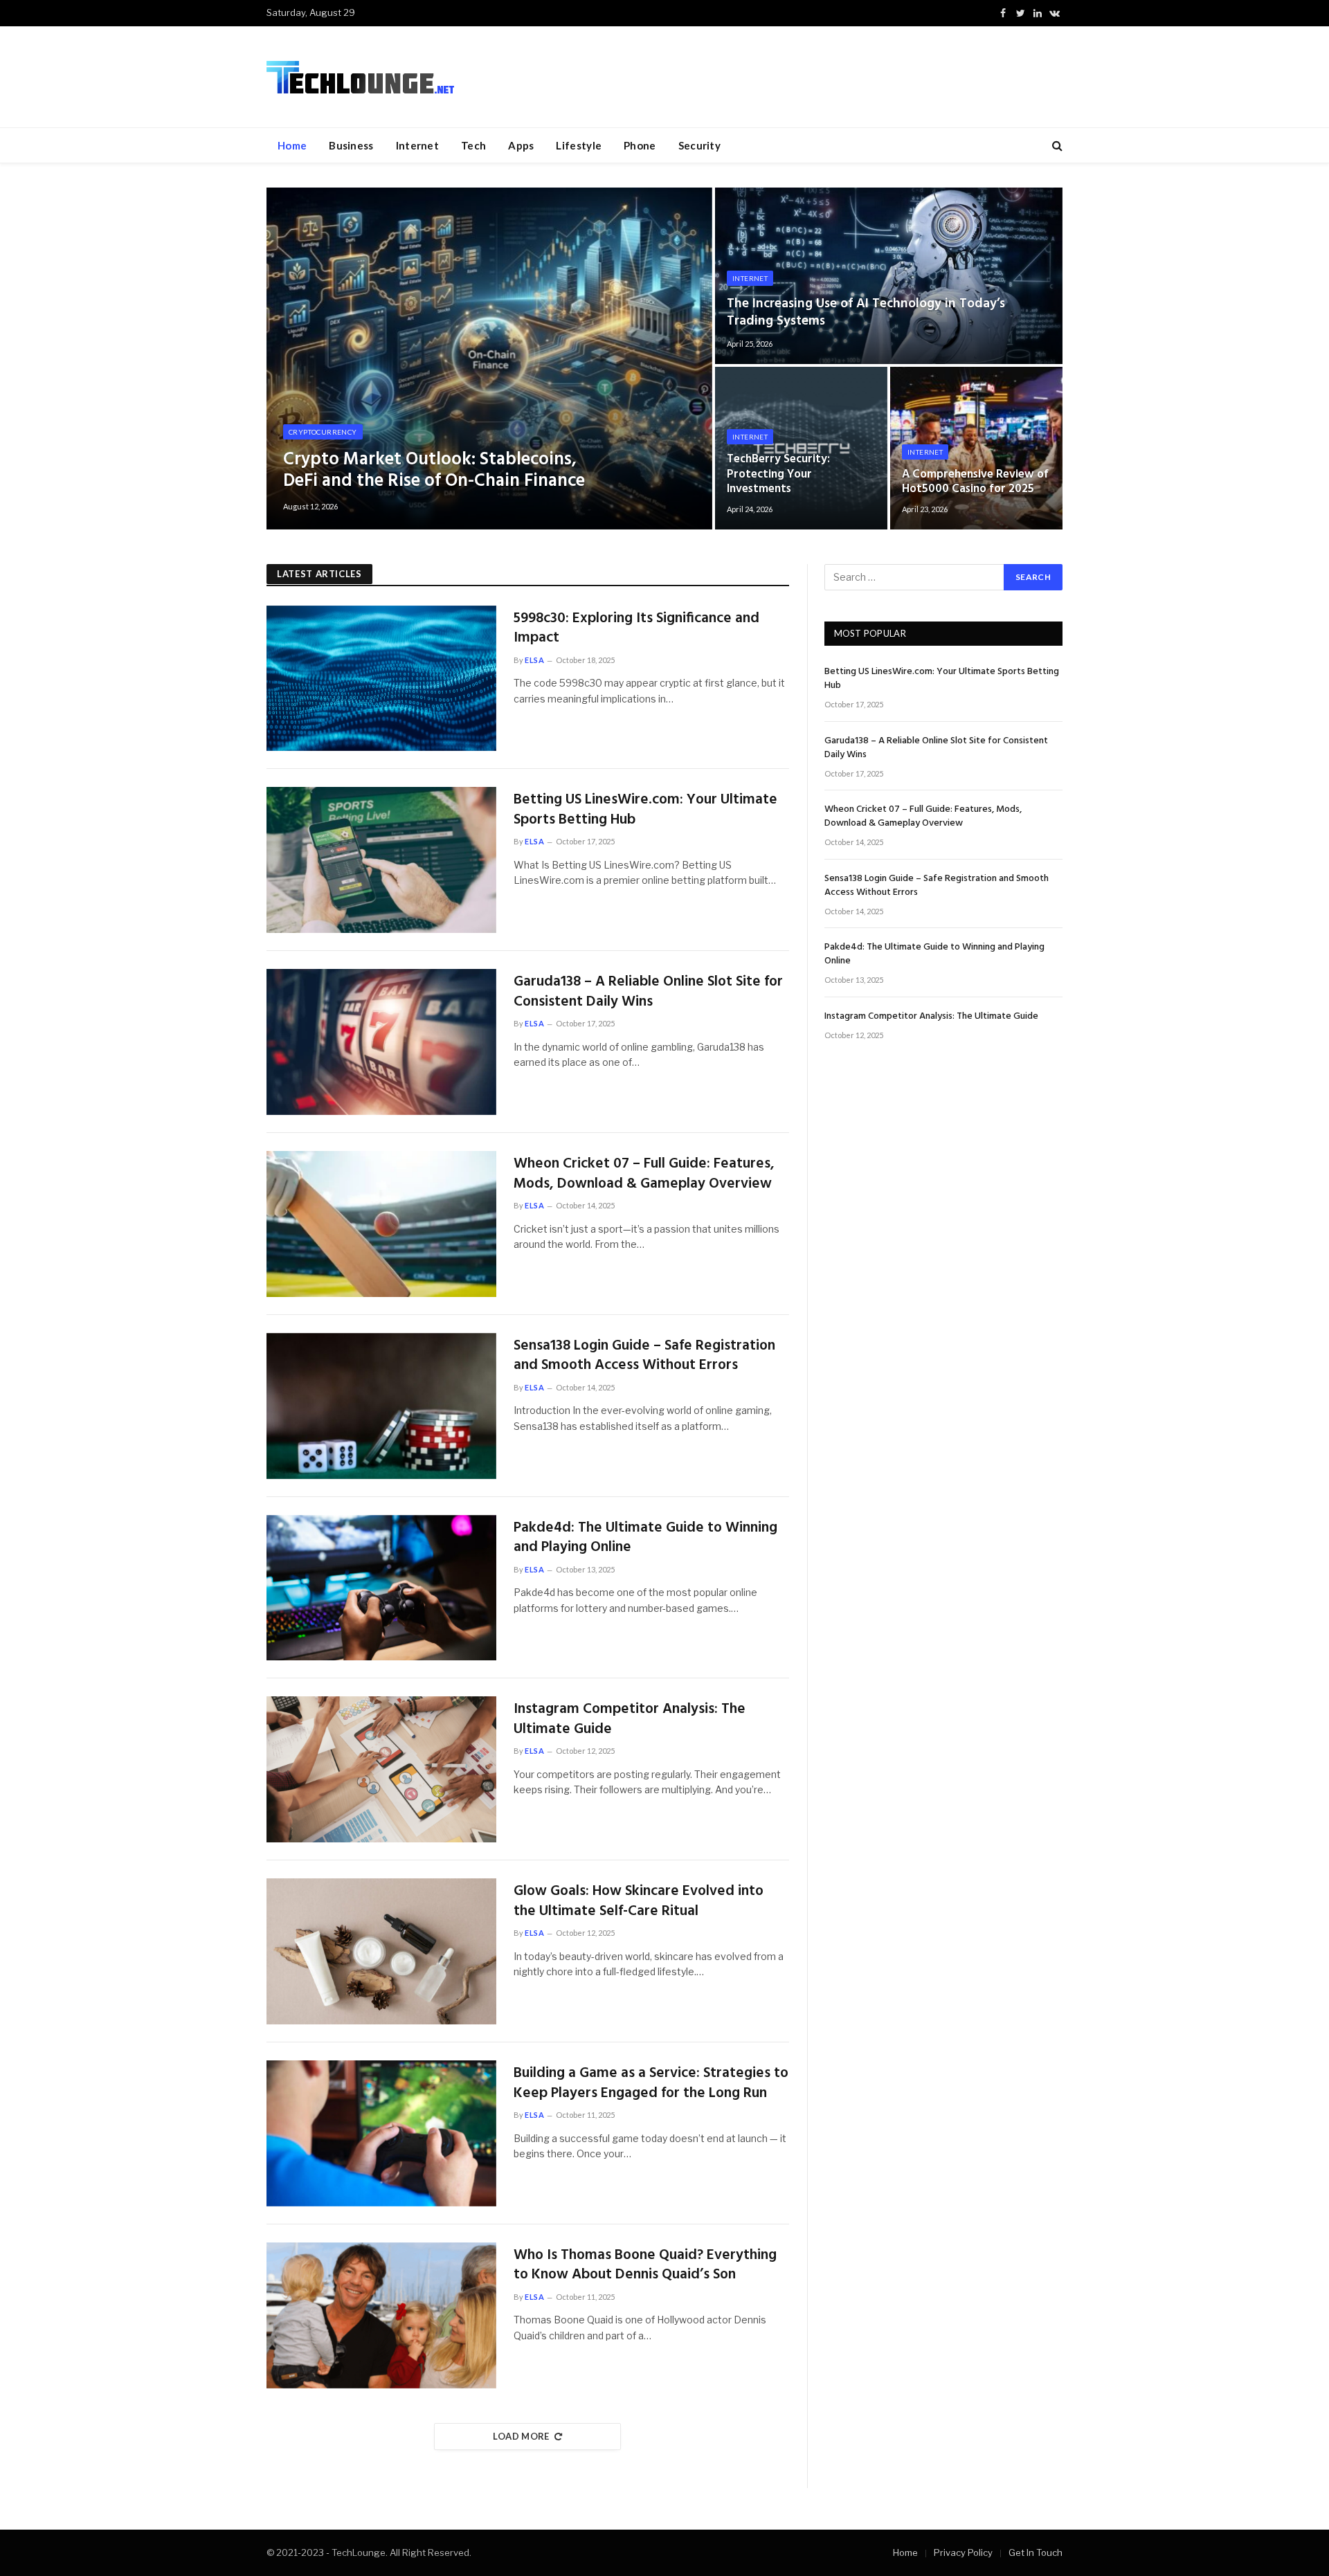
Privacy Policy (963, 2552)
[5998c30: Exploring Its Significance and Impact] (381, 679)
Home (292, 145)
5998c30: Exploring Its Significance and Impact (636, 629)
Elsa (534, 660)
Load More (521, 2436)
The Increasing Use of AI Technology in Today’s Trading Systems (866, 312)
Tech (473, 145)
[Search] (1056, 146)
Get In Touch (1036, 2552)
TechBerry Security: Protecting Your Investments (778, 474)
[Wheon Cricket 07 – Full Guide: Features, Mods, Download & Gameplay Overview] (381, 1224)
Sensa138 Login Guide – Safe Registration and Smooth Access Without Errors (644, 1356)
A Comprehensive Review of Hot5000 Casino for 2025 (975, 482)
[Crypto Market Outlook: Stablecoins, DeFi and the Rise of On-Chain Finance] (489, 359)
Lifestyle (579, 145)
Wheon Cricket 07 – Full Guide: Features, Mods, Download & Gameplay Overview (644, 1174)
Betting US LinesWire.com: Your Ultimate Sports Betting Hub (645, 810)
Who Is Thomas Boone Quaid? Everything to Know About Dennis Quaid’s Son (645, 2266)
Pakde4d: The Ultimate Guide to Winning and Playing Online (645, 1538)
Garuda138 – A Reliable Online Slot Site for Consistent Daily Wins (648, 992)
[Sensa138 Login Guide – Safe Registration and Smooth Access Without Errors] (381, 1406)
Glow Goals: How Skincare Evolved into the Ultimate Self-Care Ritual (639, 1902)
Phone (640, 145)
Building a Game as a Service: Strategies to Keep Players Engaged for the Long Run (651, 2084)
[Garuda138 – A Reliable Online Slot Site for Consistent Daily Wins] (381, 1042)
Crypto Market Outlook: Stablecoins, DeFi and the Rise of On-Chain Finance (434, 471)
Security (699, 145)
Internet (417, 145)
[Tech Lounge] (360, 77)
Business (351, 145)
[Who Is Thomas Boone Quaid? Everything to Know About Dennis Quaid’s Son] (381, 2315)
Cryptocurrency (323, 432)
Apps (521, 145)
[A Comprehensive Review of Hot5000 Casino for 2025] (976, 448)
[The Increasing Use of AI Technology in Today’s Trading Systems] (889, 276)
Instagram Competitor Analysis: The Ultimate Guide (630, 1720)
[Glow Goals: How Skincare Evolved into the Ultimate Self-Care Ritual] (381, 1951)
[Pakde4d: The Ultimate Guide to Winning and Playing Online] (381, 1588)
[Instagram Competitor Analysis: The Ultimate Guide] (381, 1769)
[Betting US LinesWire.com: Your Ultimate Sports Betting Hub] (381, 860)
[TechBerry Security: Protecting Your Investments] (801, 448)
